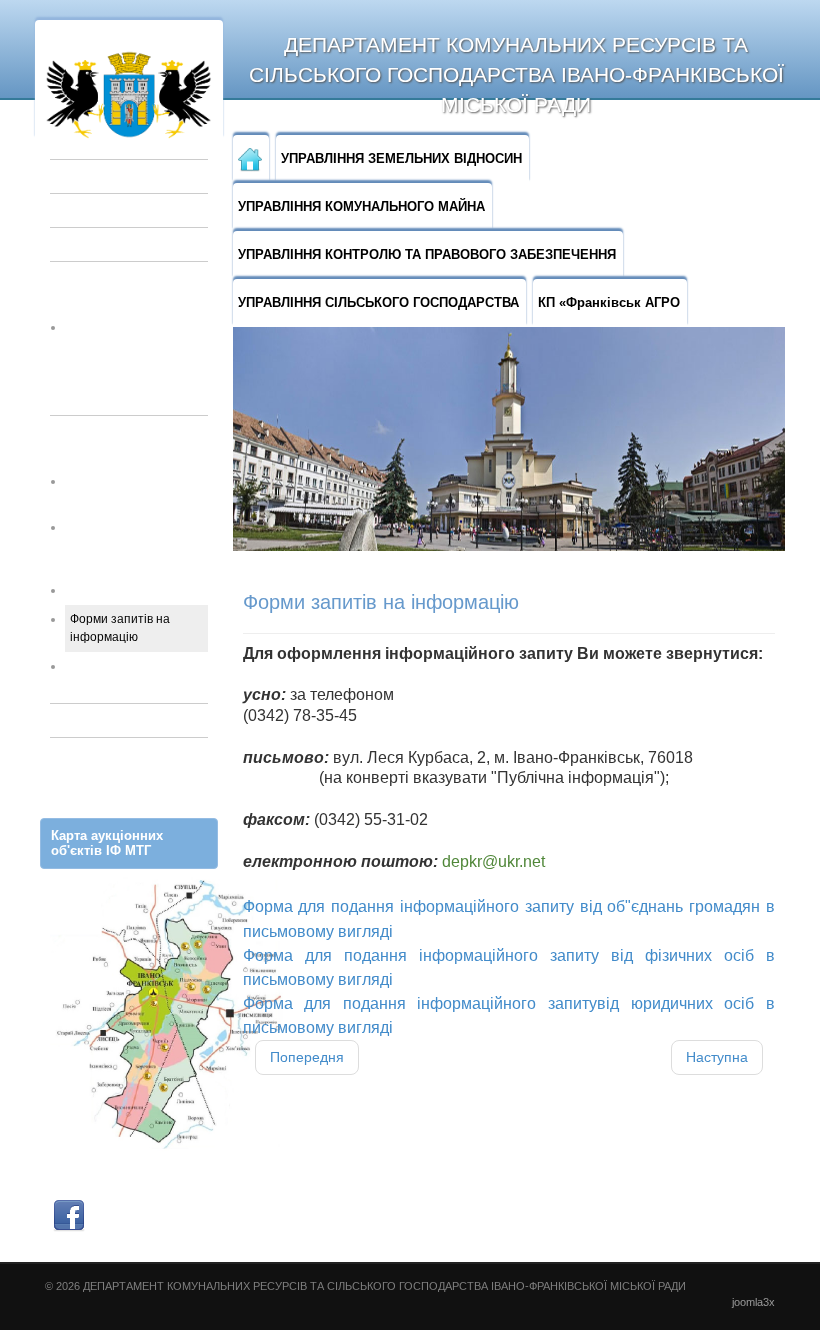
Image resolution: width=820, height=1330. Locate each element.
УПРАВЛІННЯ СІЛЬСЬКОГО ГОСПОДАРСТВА (378, 302)
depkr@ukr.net (493, 861)
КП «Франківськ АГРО (609, 302)
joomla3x (753, 1302)
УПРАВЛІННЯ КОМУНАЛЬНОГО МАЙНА (361, 206)
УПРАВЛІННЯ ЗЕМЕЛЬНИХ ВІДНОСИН (401, 158)
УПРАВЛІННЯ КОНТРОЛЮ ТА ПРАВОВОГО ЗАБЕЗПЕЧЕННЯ (427, 254)
